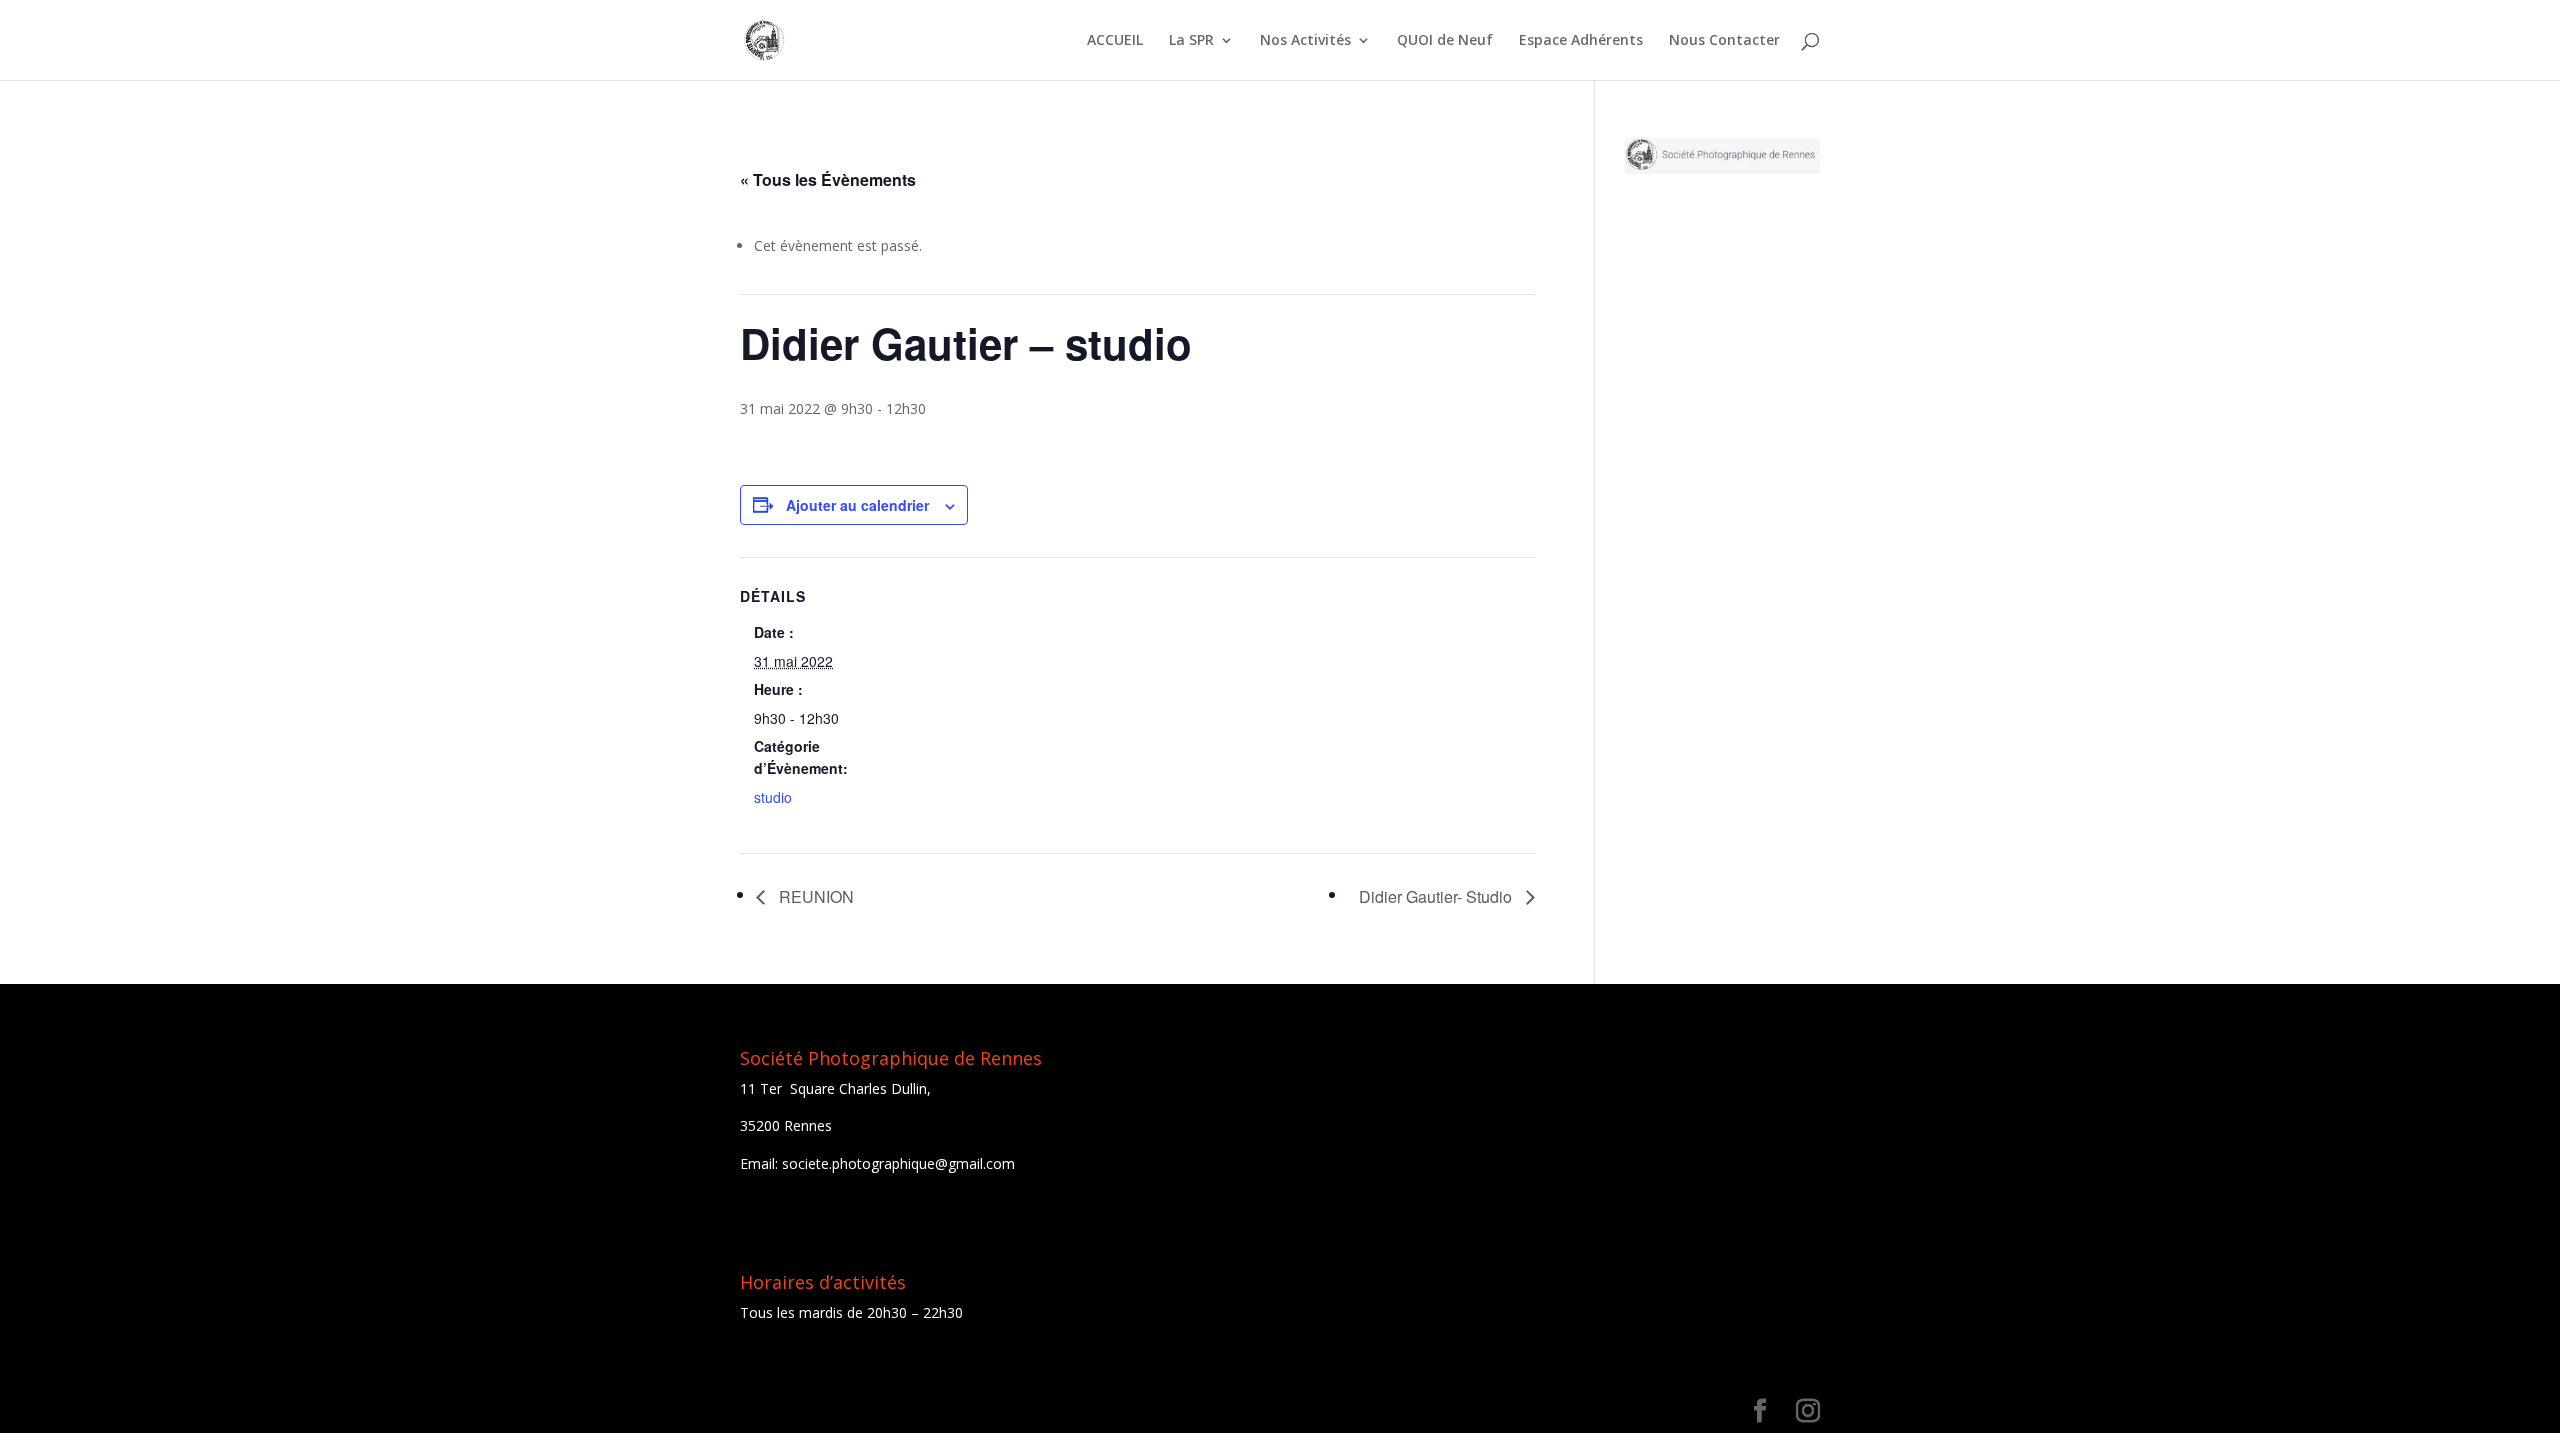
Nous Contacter (1724, 41)
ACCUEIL (1115, 41)
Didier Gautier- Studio (1437, 896)
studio (773, 797)
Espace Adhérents (1581, 41)
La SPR (1191, 41)
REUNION (814, 896)
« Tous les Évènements (828, 179)
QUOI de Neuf (1445, 41)
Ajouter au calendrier (857, 505)
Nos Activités (1305, 41)
